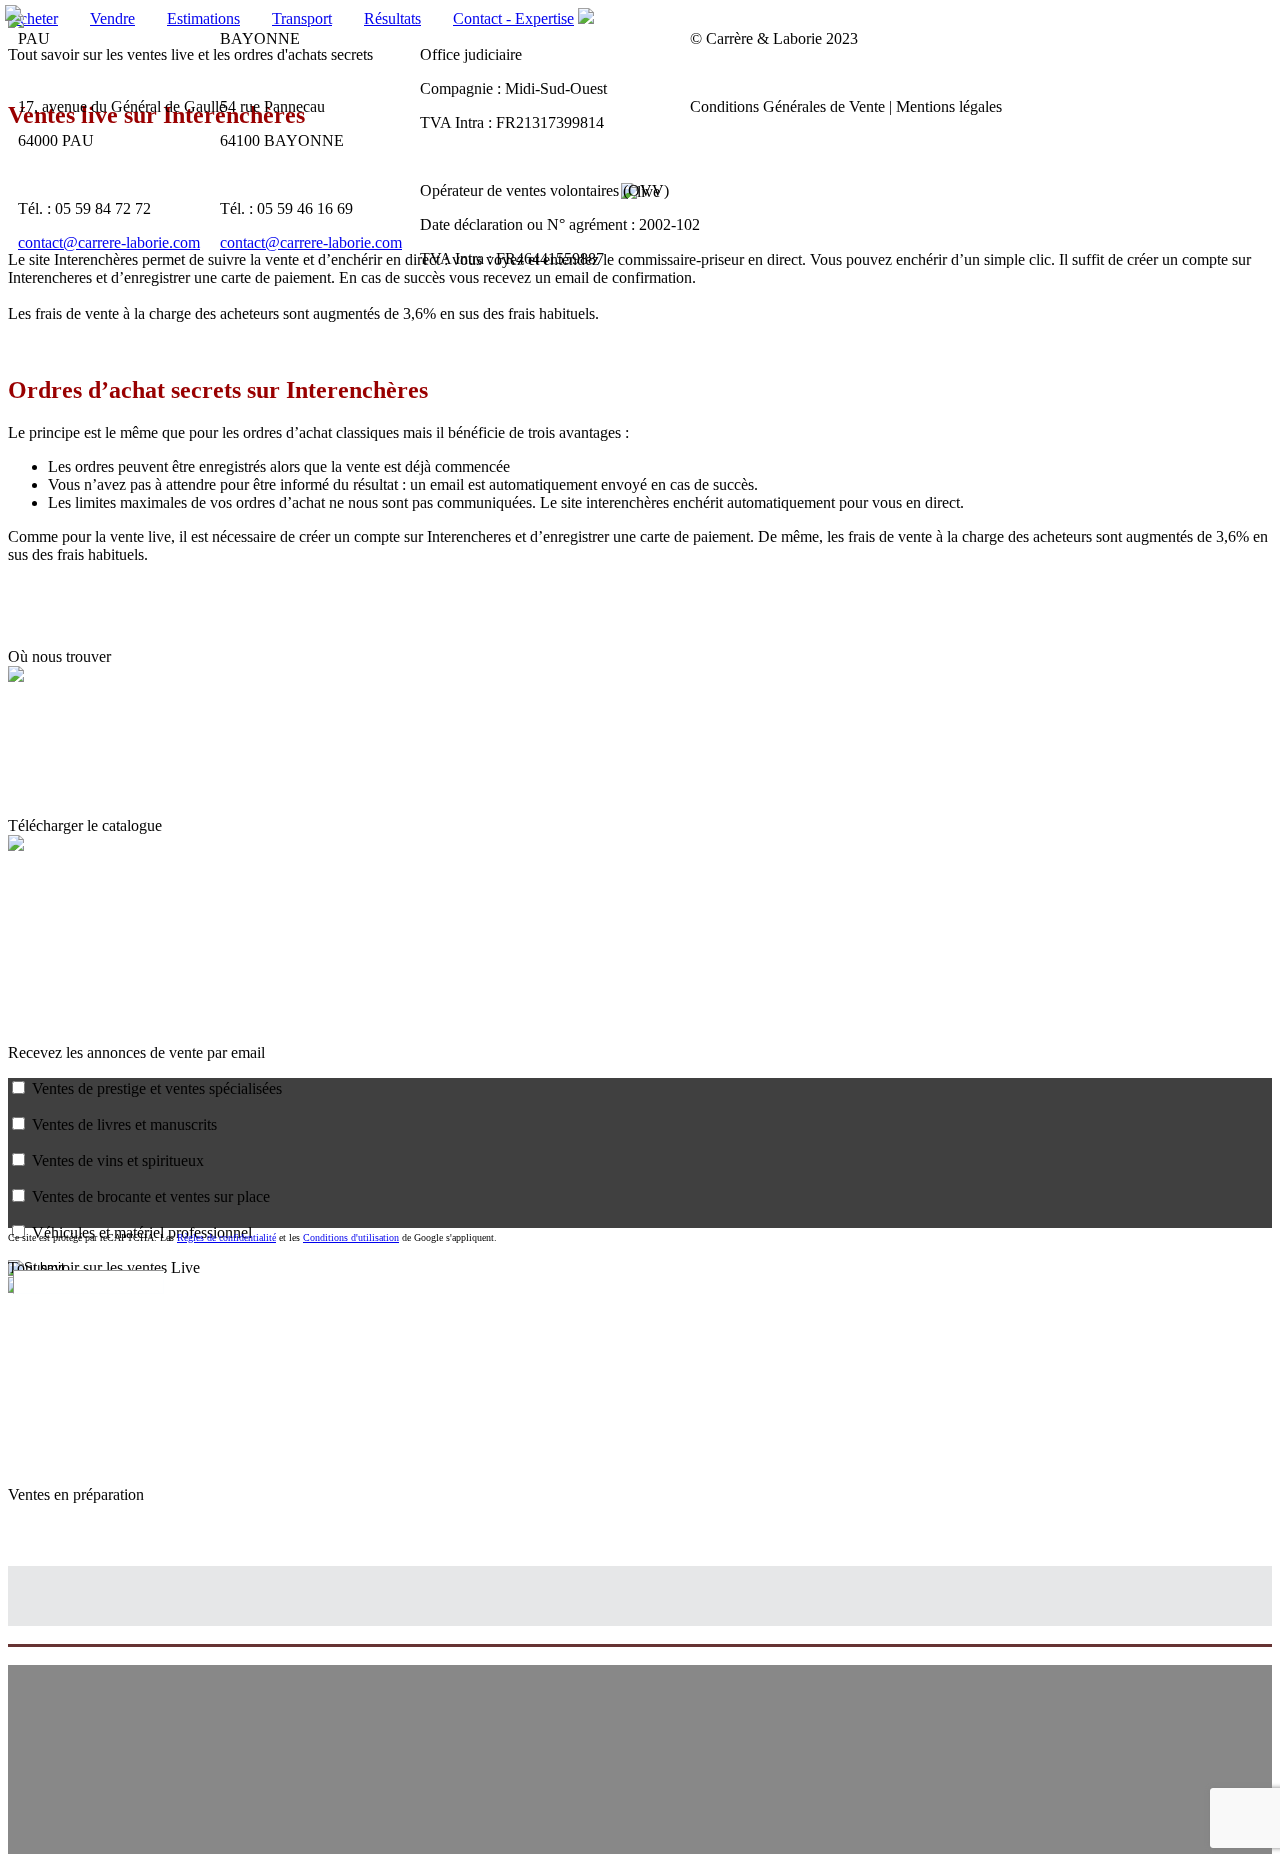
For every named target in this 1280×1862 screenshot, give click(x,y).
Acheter (33, 18)
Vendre (112, 18)
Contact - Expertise (513, 18)
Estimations (203, 18)
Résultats (392, 18)
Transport (302, 18)
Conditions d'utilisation (351, 1237)
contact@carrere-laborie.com (109, 242)
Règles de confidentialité (226, 1237)
